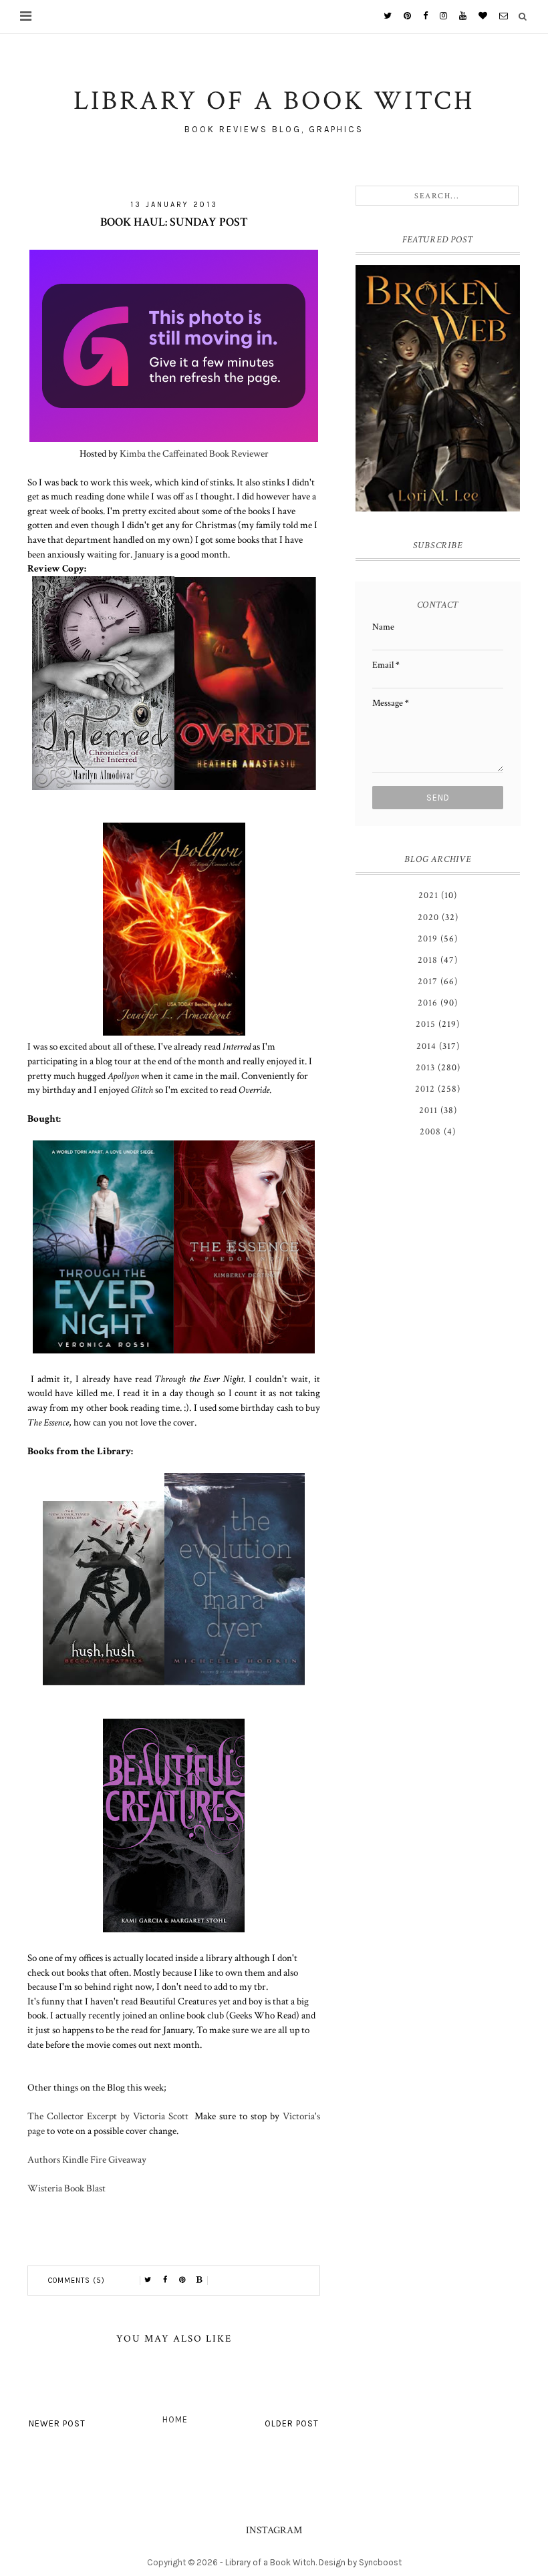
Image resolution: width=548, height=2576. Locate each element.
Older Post (292, 2423)
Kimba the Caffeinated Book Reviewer (194, 453)
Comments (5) (77, 2281)
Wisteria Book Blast (66, 2188)
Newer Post (57, 2423)
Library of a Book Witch (270, 2562)
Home (175, 2419)
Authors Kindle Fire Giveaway (87, 2159)
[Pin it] (182, 2280)
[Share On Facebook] (165, 2280)
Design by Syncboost (360, 2562)
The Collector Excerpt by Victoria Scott (111, 2116)
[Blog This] (200, 2280)
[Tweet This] (148, 2280)
